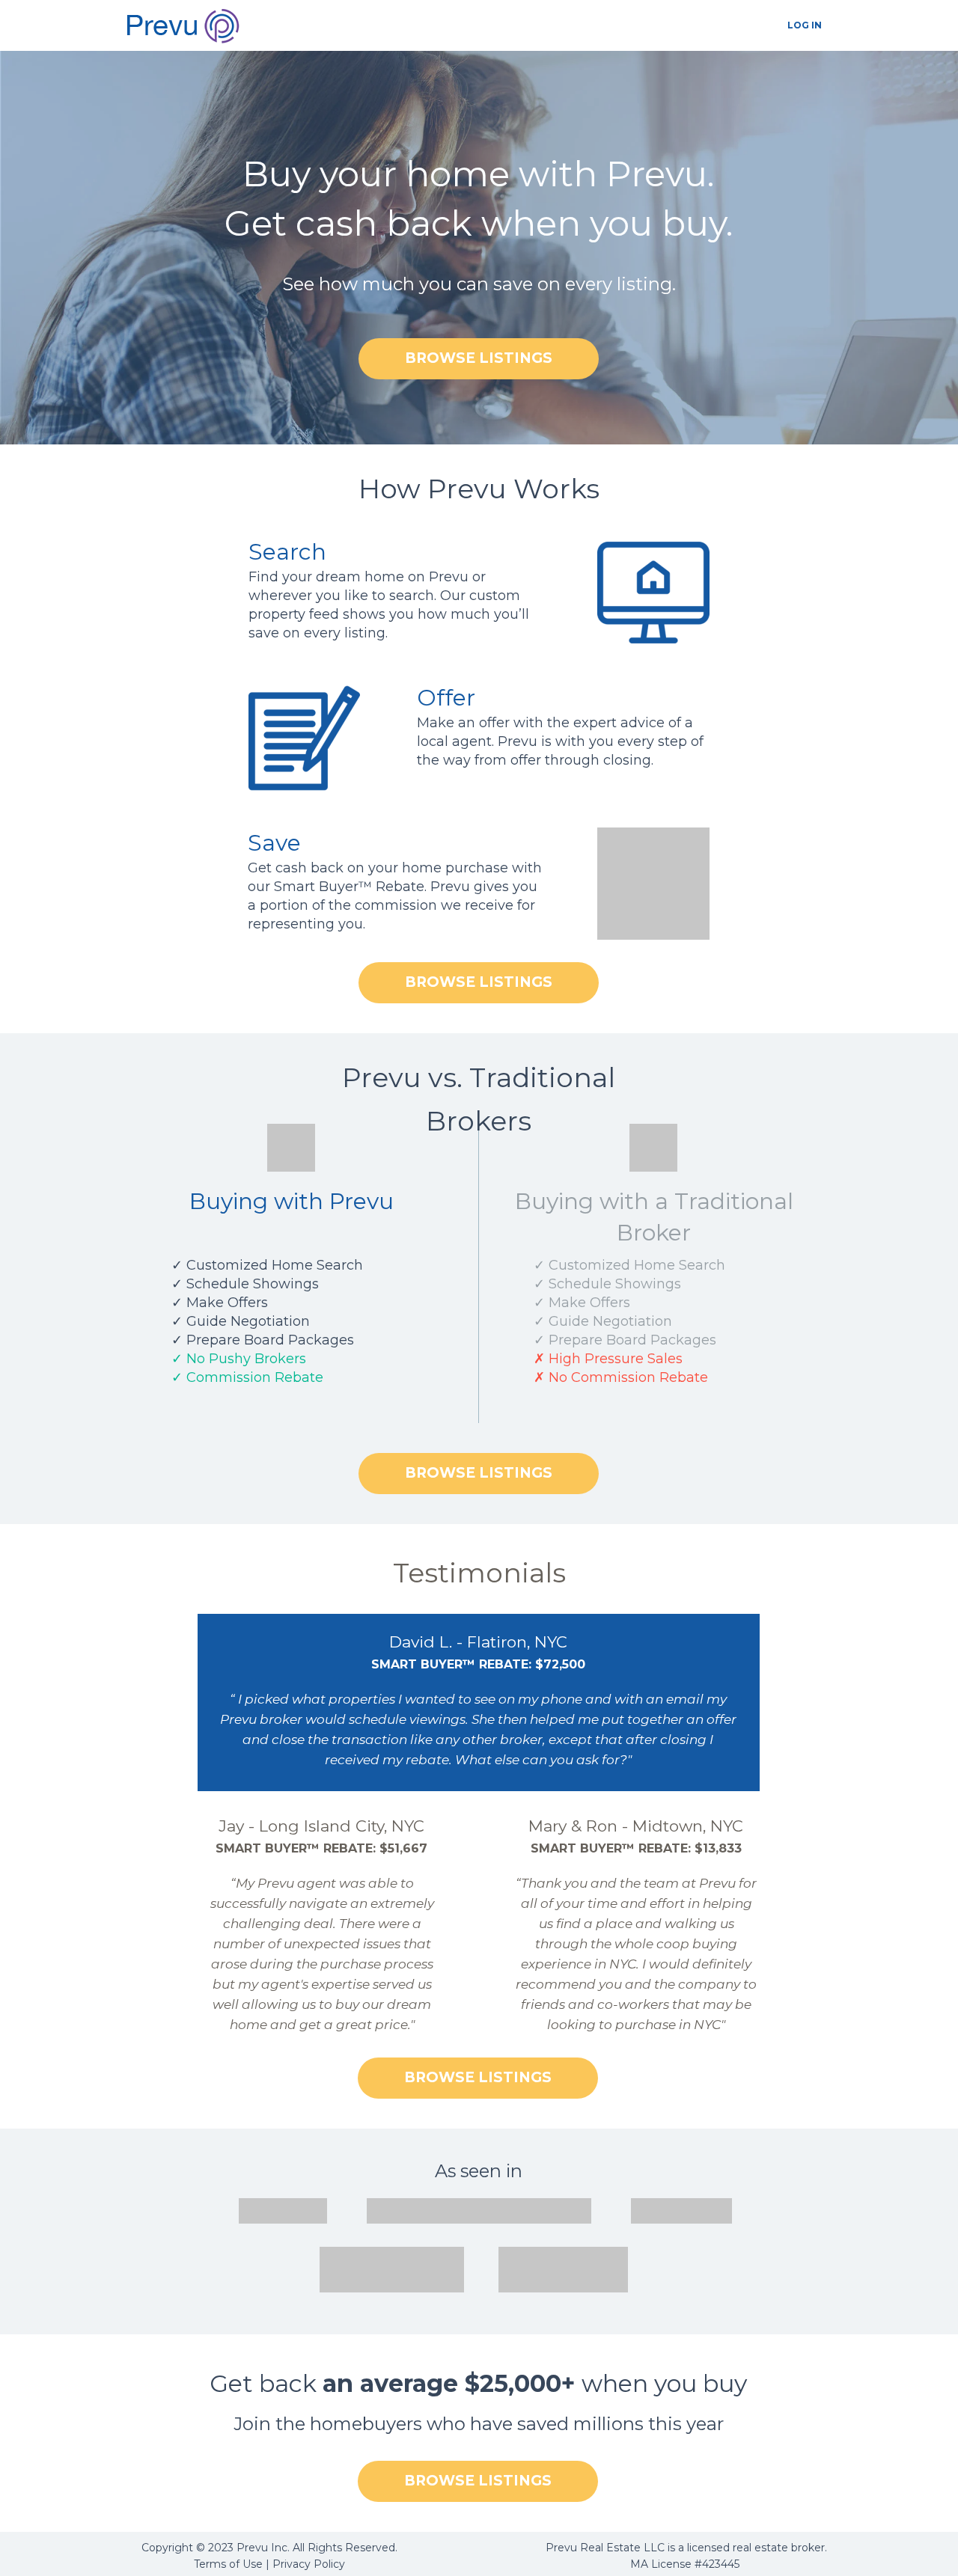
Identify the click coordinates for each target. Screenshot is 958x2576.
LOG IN (805, 25)
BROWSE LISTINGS (479, 358)
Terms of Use (228, 2564)
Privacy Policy (309, 2564)
